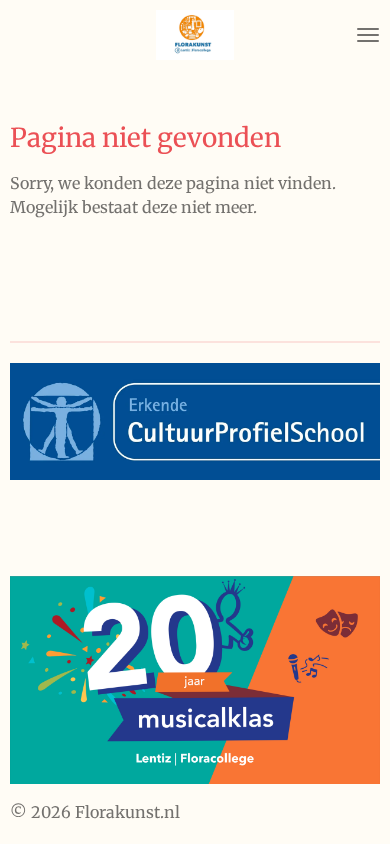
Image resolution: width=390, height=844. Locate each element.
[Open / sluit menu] (368, 35)
